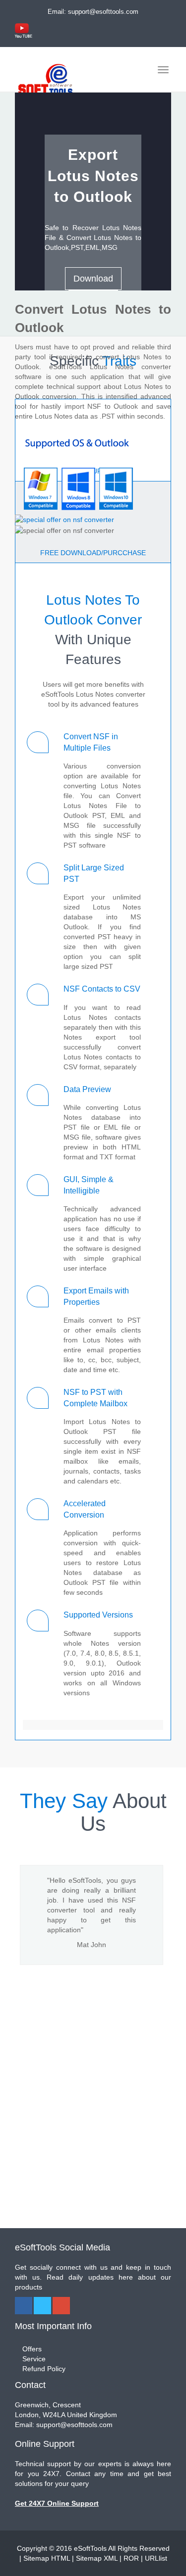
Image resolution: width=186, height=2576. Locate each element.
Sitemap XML (97, 2558)
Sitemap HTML (47, 2558)
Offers (32, 2349)
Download (93, 279)
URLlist (156, 2558)
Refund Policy (44, 2369)
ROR (131, 2558)
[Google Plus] (61, 2306)
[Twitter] (42, 2306)
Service (34, 2359)
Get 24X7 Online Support (57, 2503)
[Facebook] (24, 2306)
